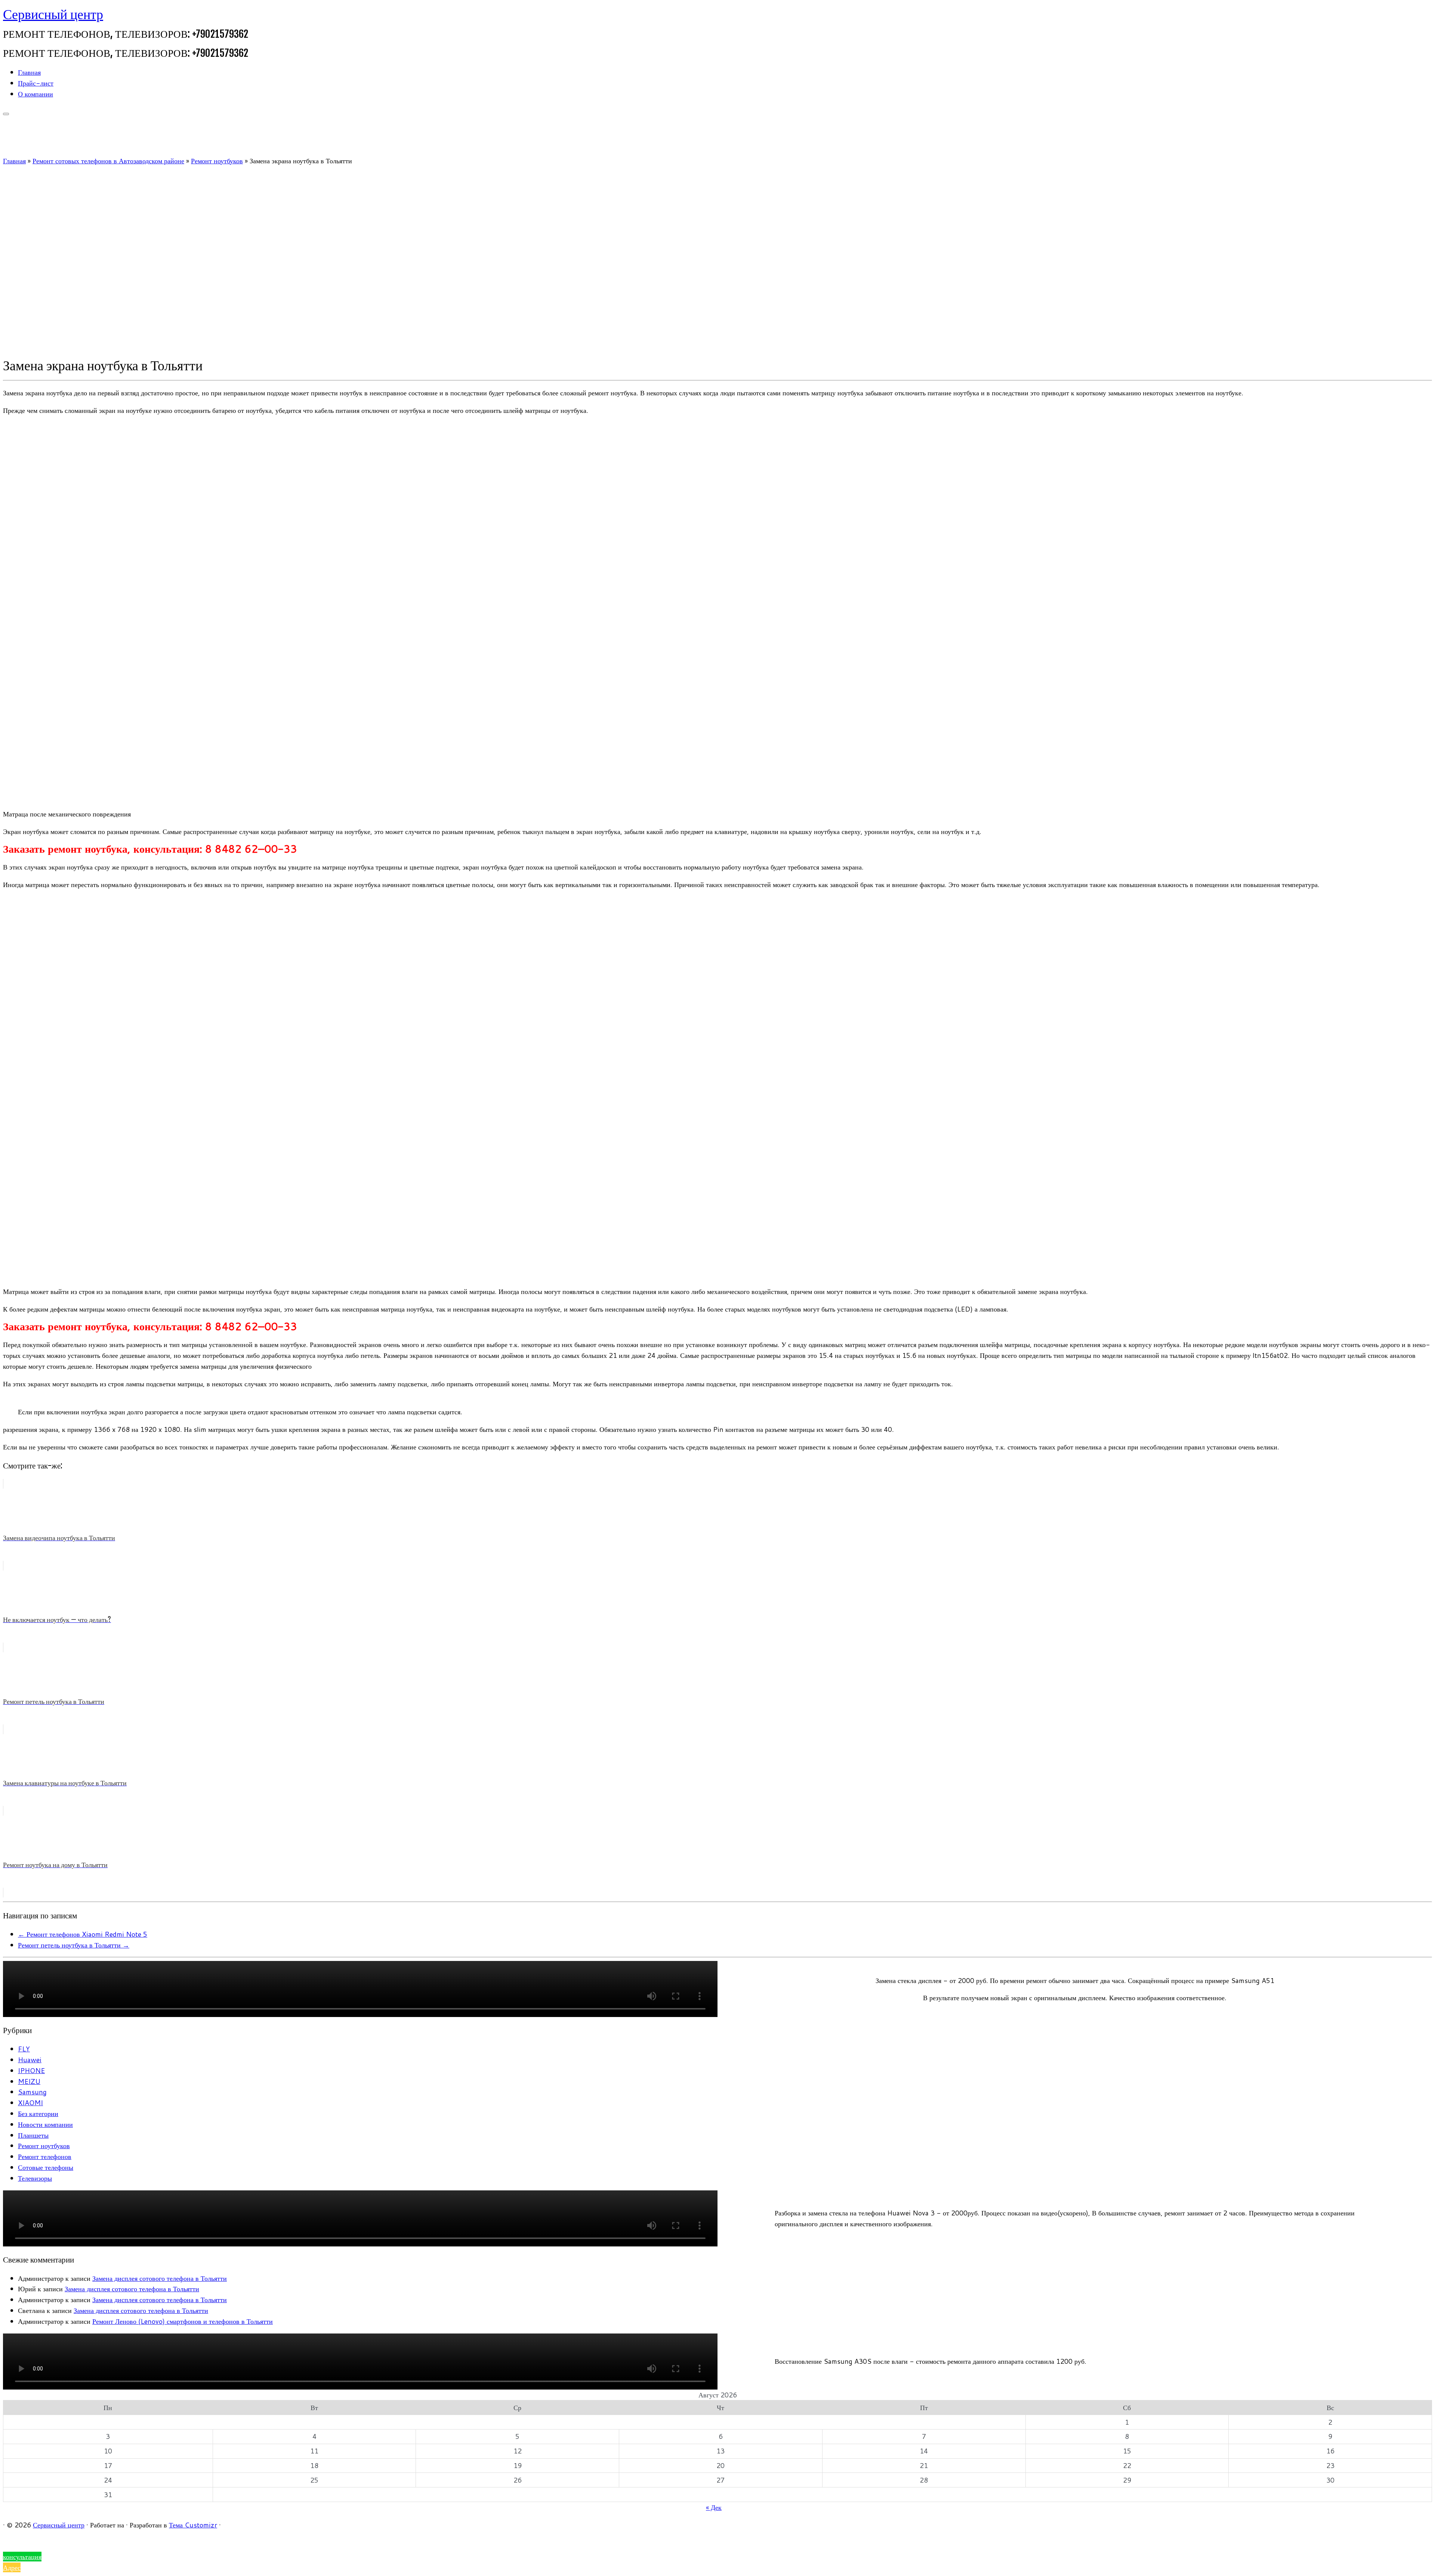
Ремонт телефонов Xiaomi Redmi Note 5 (83, 1934)
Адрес (12, 2567)
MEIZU (29, 2081)
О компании (36, 94)
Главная (29, 72)
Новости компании (45, 2124)
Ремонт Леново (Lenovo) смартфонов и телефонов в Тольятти (183, 2321)
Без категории (38, 2113)
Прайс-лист (36, 83)
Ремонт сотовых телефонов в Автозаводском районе (108, 161)
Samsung (32, 2092)
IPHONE (31, 2070)
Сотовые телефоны (46, 2167)
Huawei (30, 2060)
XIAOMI (30, 2103)
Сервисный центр (53, 14)
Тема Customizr (193, 2525)
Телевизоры (35, 2178)
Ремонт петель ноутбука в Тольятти (74, 1945)
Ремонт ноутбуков (217, 161)
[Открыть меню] (6, 114)
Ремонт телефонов (45, 2156)
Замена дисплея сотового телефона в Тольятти (160, 2278)
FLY (24, 2049)
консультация (22, 2557)
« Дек (714, 2507)
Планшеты (33, 2135)
